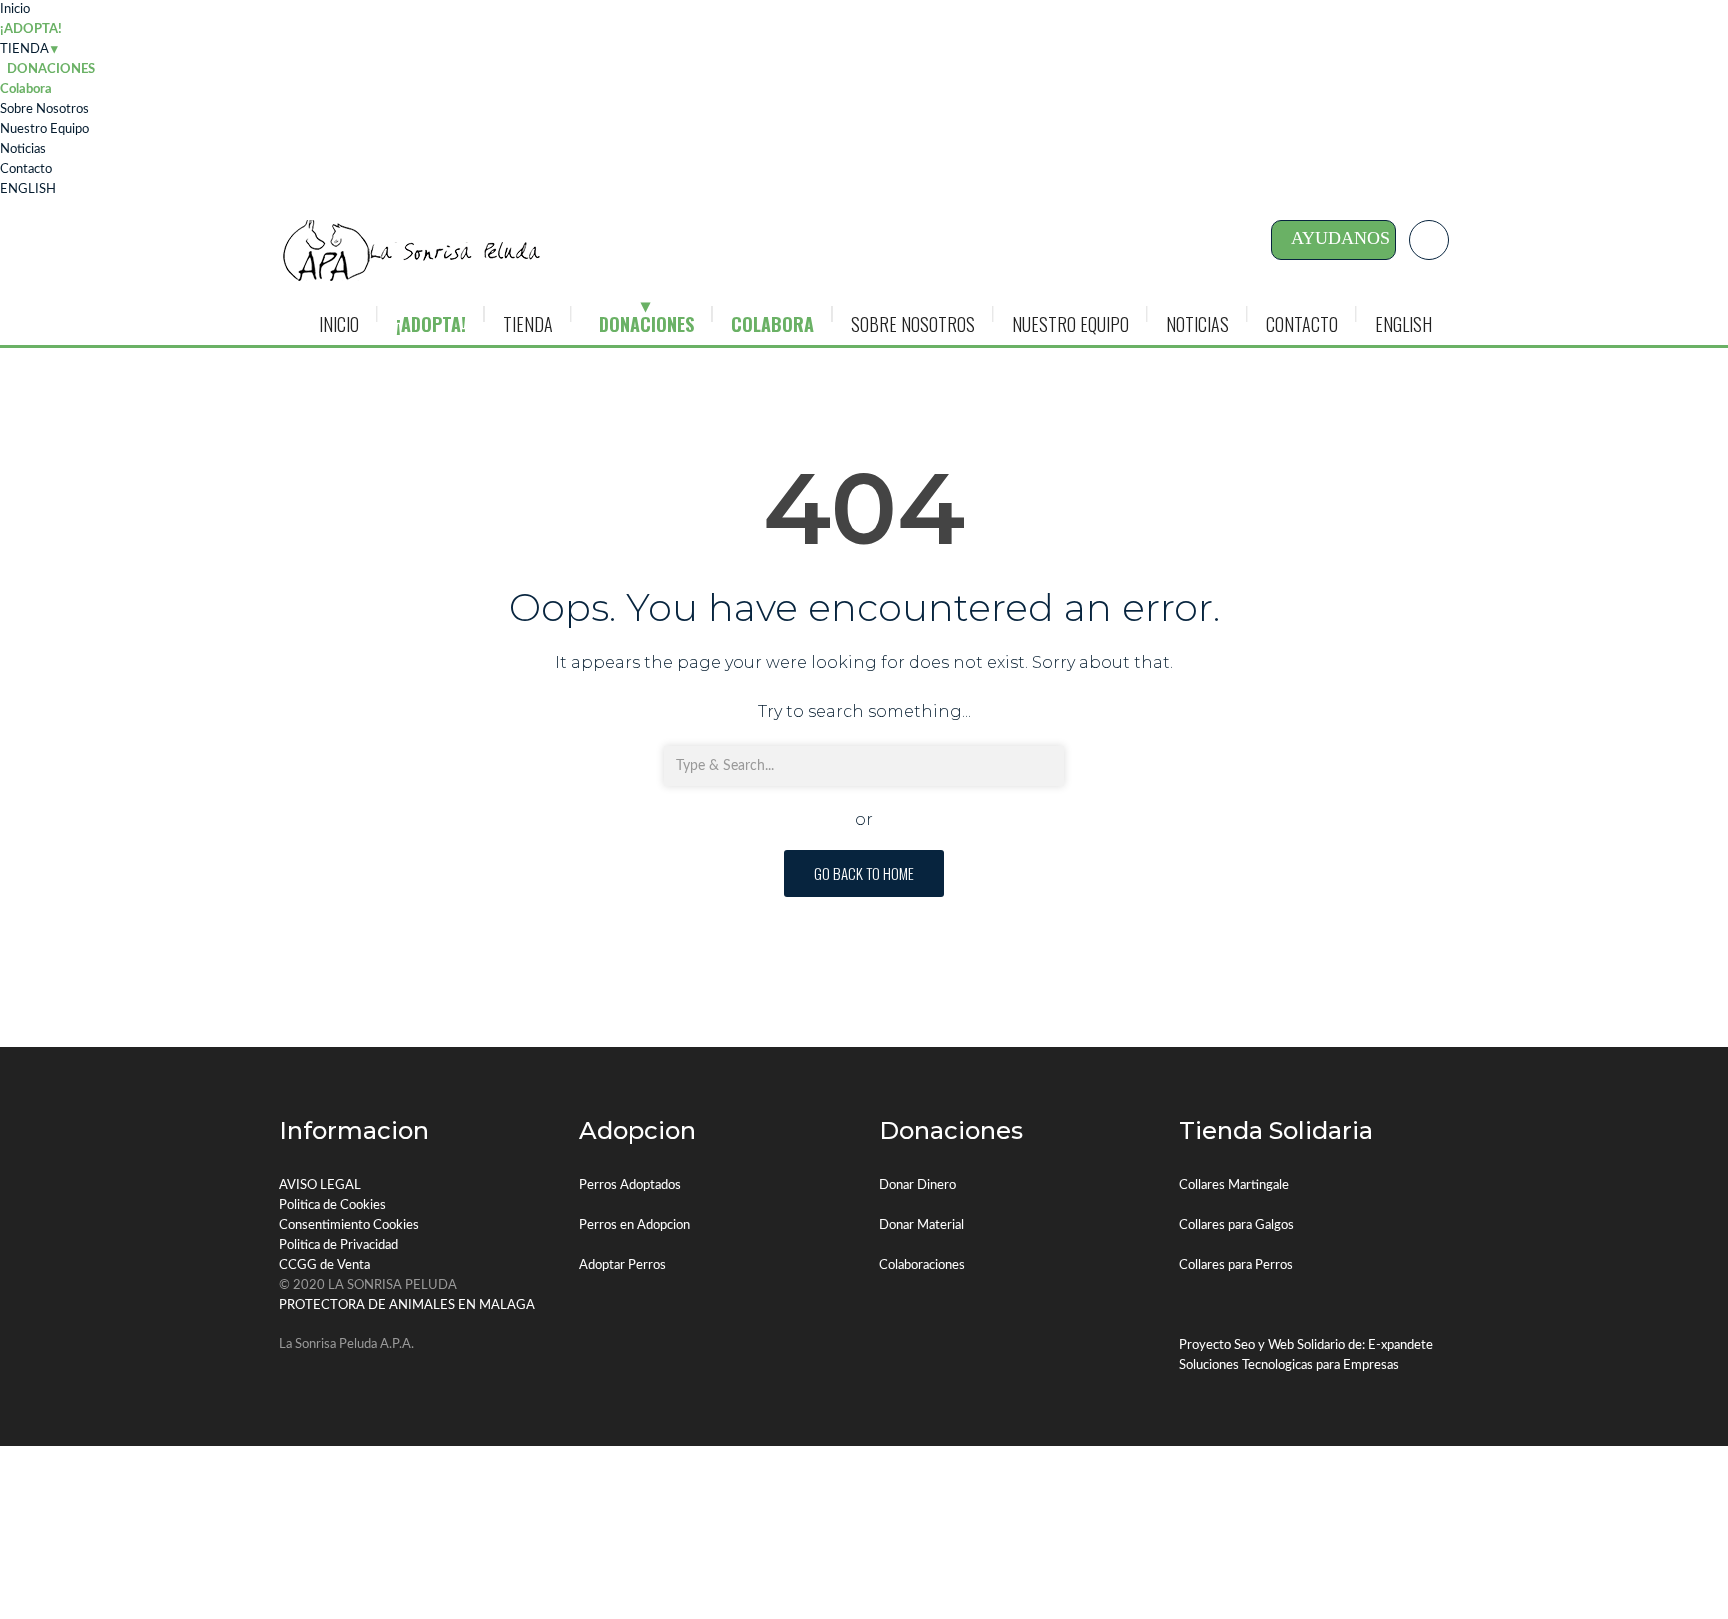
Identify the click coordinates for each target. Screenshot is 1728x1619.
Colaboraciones (922, 1265)
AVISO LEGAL (320, 1185)
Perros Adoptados (630, 1185)
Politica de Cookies (332, 1205)
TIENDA (24, 49)
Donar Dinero (917, 1185)
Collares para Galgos (1236, 1225)
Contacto (26, 169)
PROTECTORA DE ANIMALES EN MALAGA (407, 1305)
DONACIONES (646, 324)
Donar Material (921, 1225)
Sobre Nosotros (44, 109)
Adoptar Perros (622, 1265)
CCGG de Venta (324, 1265)
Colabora (26, 89)
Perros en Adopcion (634, 1225)
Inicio (15, 9)
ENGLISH (28, 189)
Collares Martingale (1234, 1185)
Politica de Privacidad (338, 1245)
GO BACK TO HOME (864, 873)
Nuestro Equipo (44, 129)
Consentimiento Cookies (349, 1225)
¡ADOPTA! (31, 29)
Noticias (23, 149)
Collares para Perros (1236, 1265)
